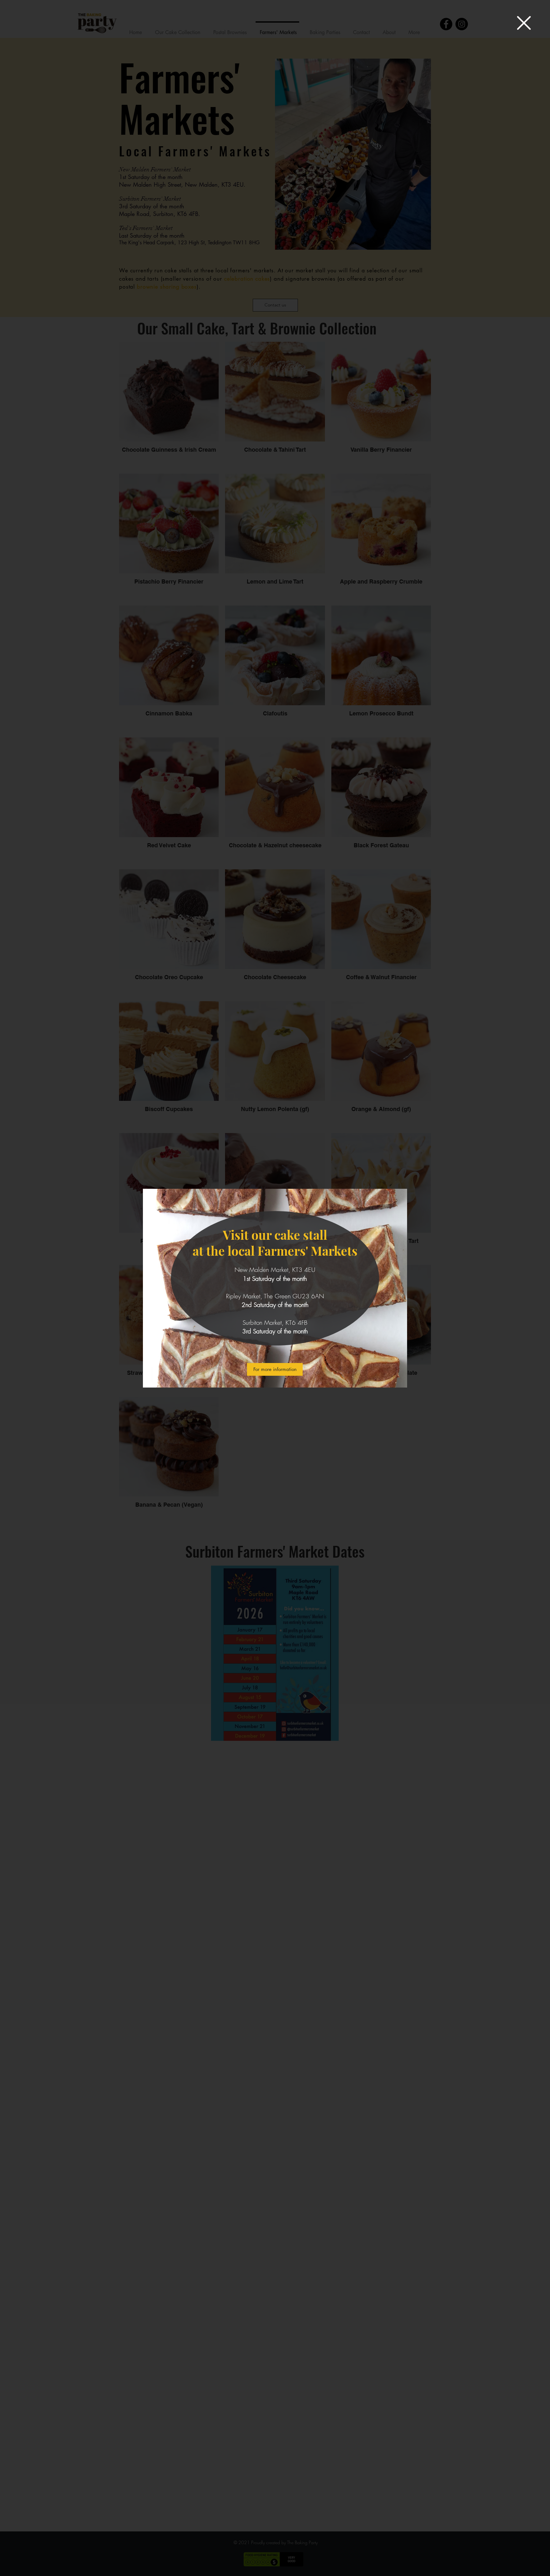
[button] (524, 23)
